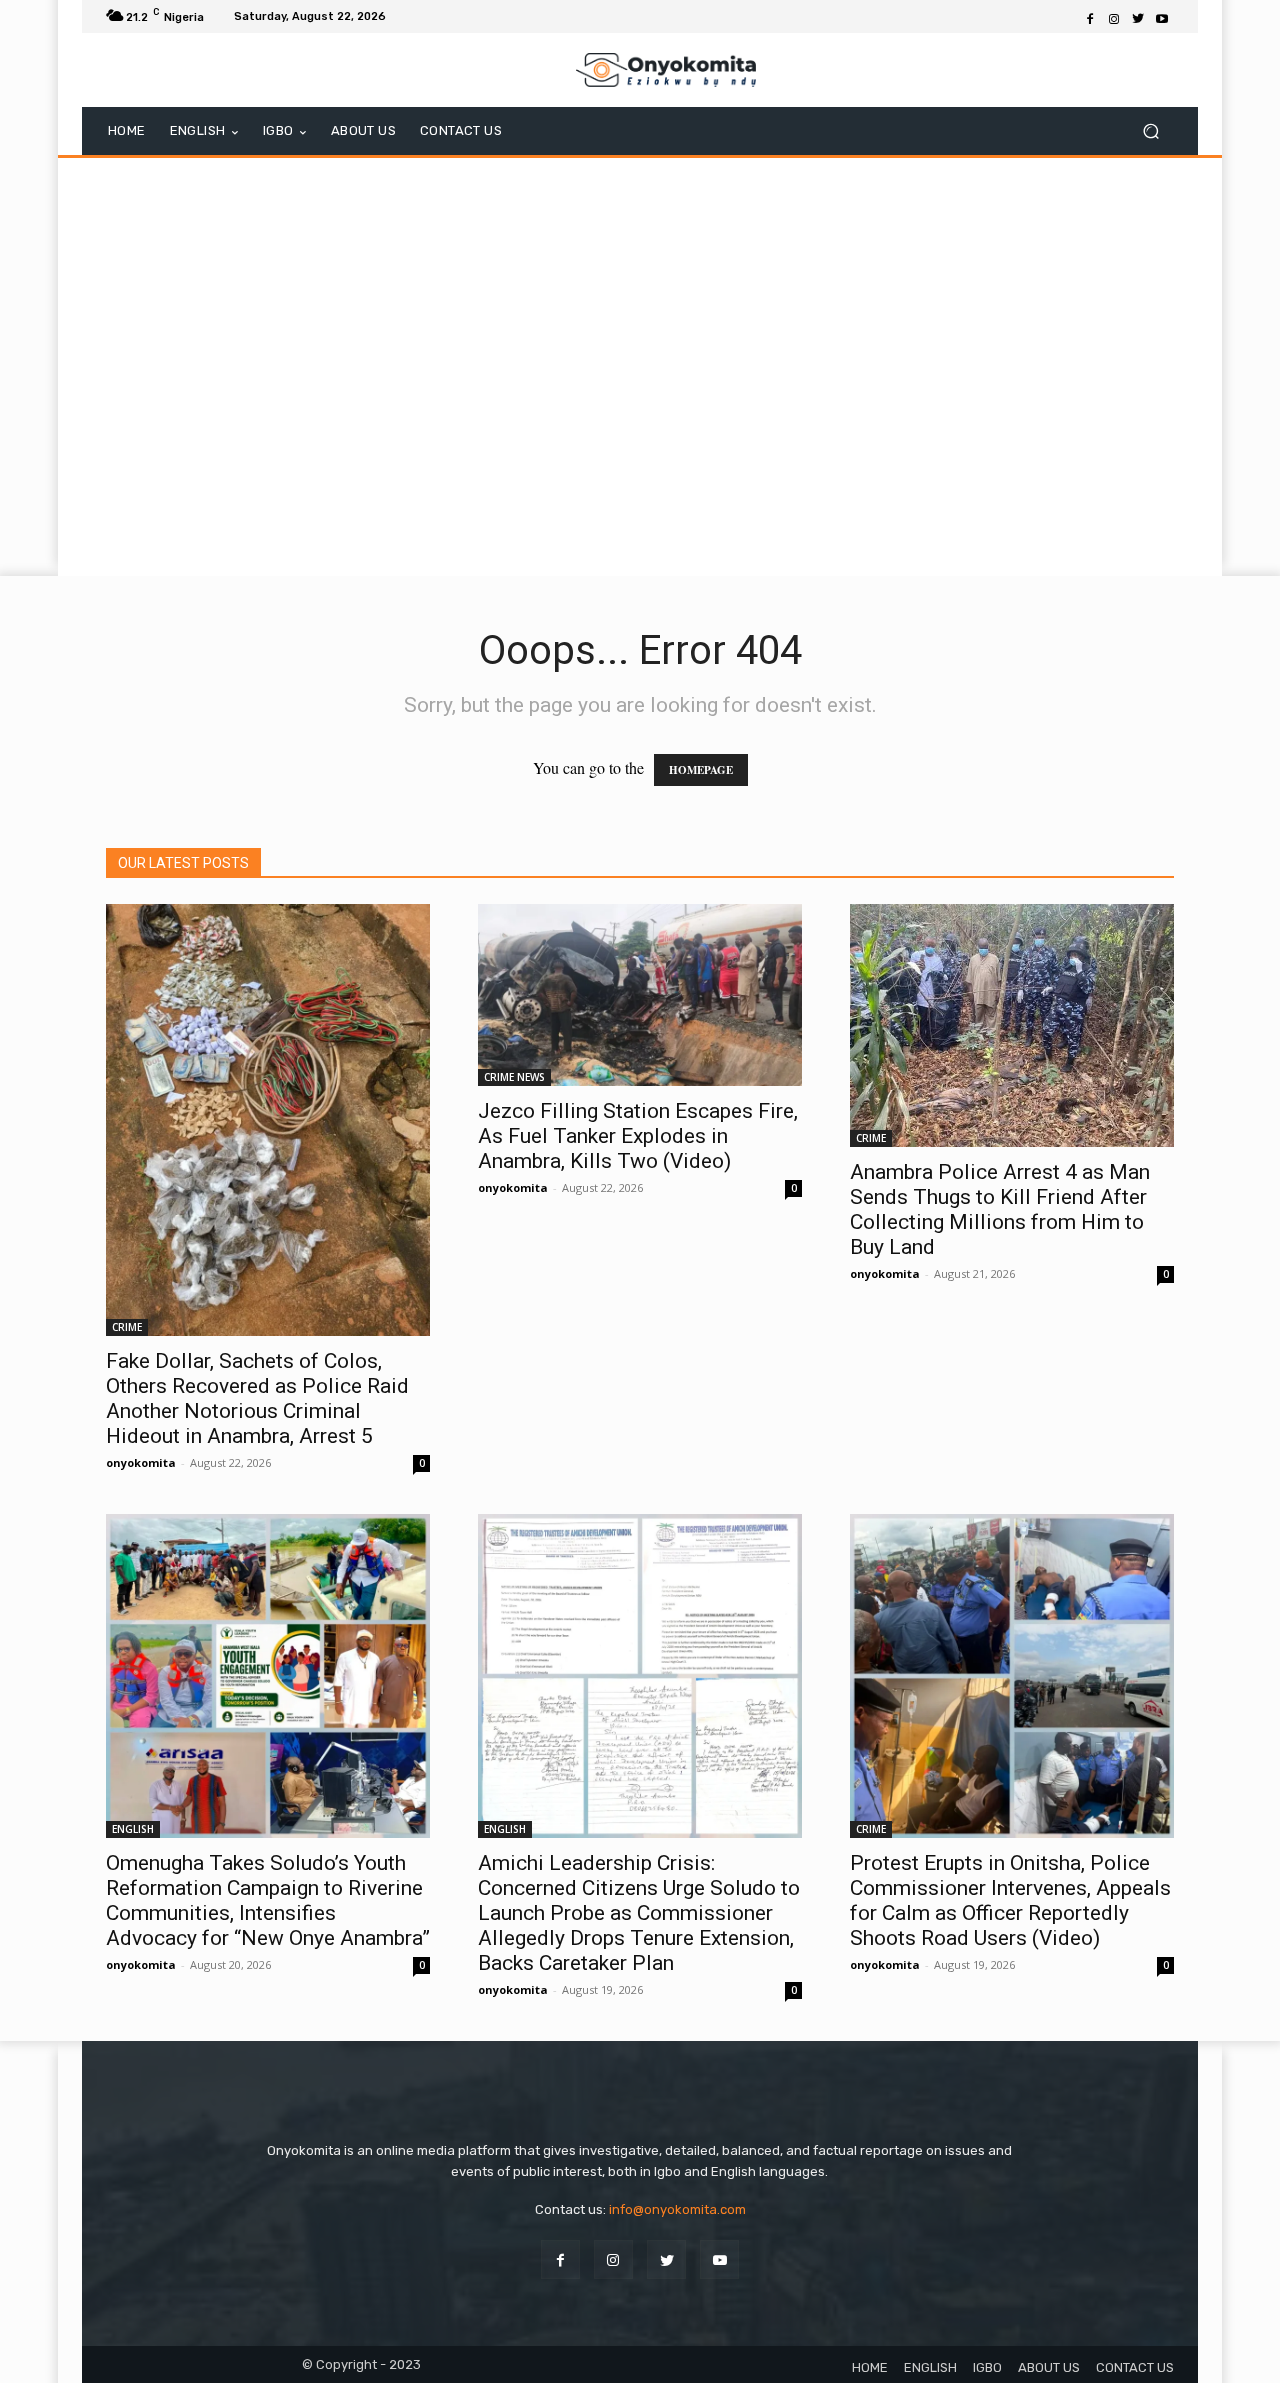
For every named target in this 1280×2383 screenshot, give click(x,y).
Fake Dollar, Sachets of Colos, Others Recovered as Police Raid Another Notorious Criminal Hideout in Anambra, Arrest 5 (257, 1398)
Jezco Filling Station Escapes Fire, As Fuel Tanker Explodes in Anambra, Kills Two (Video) (638, 1136)
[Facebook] (1090, 17)
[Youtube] (1162, 17)
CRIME (127, 1327)
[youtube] (719, 2259)
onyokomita (141, 1462)
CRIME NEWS (514, 1077)
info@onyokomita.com (677, 2209)
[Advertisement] (640, 524)
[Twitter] (1138, 17)
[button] (1150, 131)
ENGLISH (133, 1829)
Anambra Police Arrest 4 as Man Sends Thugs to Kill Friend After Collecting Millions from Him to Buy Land (1000, 1209)
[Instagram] (1114, 17)
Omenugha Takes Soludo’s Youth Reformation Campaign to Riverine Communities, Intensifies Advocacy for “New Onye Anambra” (268, 1900)
